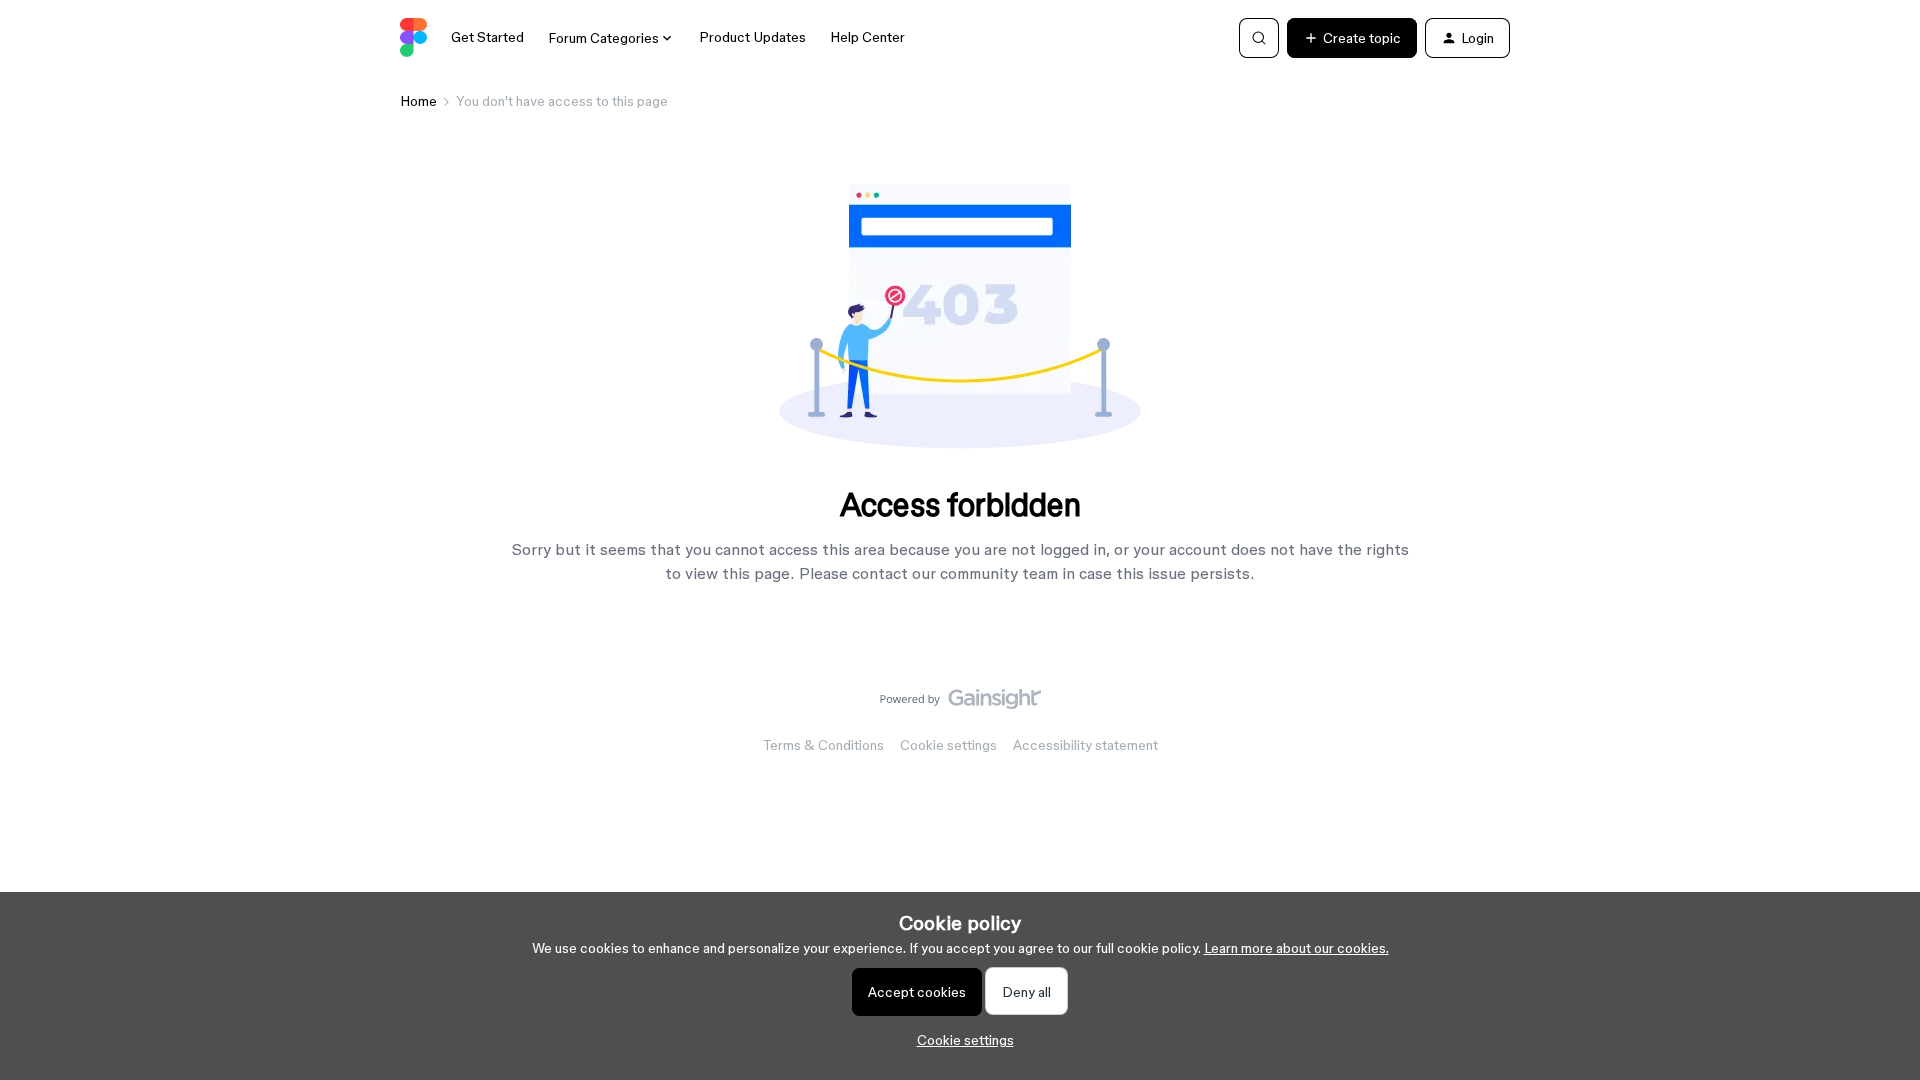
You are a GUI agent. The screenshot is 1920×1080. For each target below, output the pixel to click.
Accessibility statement (1085, 745)
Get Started (487, 37)
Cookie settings (948, 745)
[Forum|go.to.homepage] (413, 38)
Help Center (867, 37)
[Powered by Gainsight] (960, 704)
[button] (1352, 38)
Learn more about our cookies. (1296, 948)
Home (418, 101)
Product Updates (752, 37)
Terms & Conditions (823, 745)
